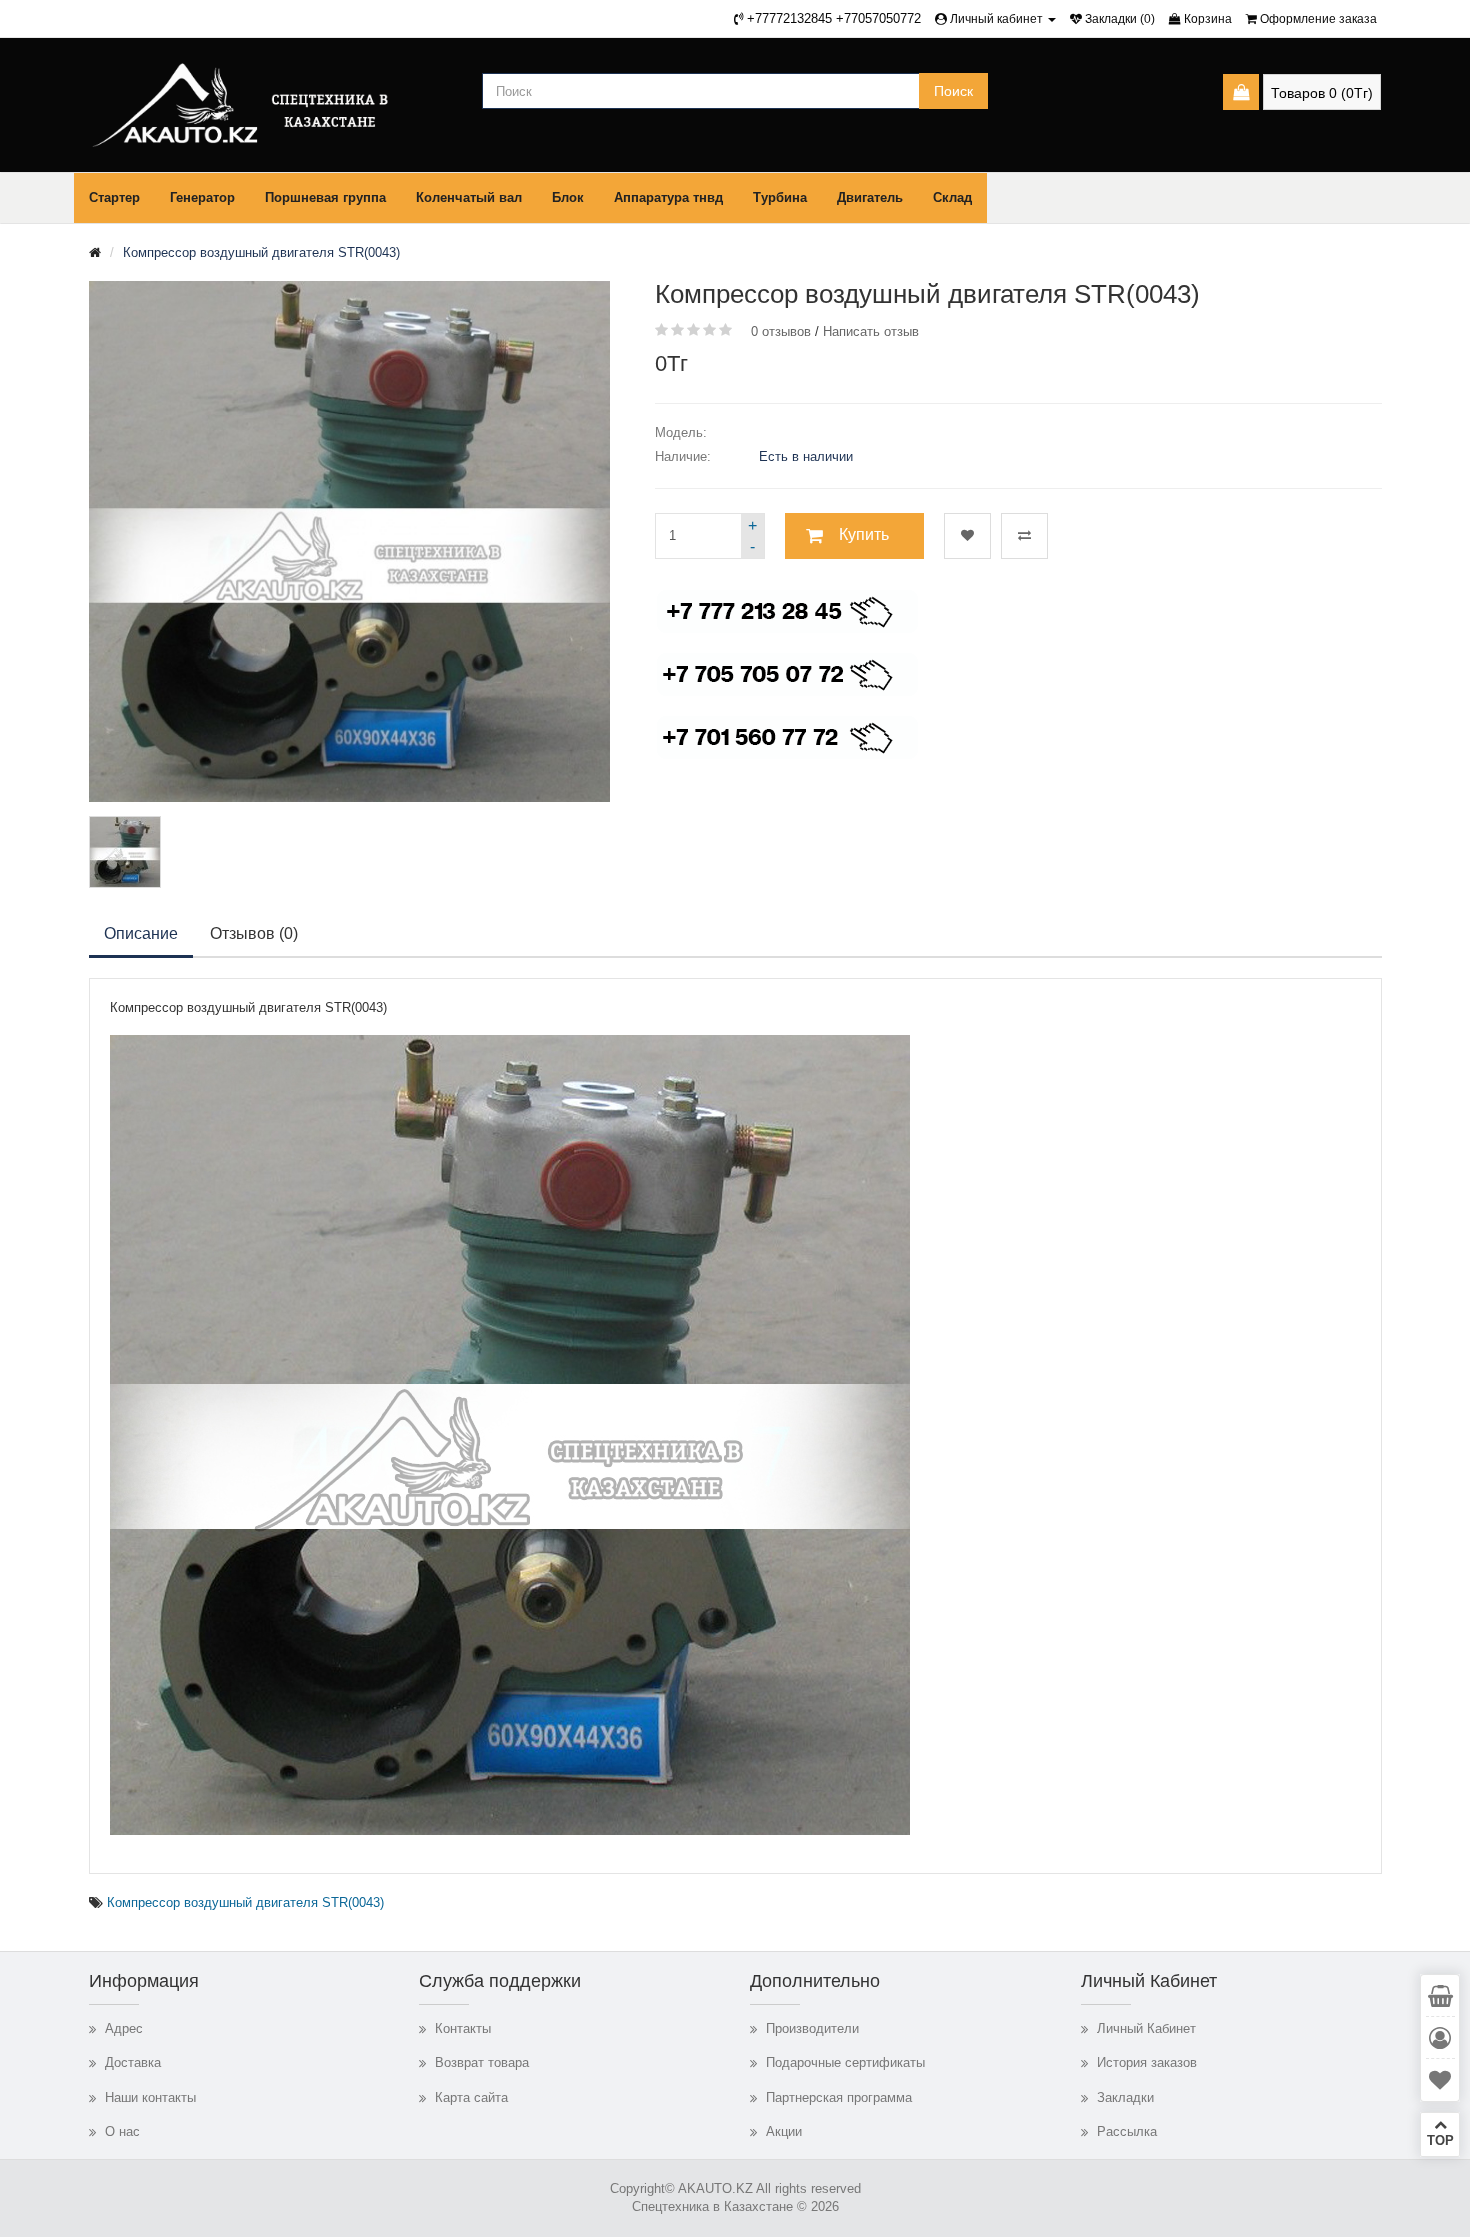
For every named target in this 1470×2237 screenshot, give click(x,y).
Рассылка (1127, 2131)
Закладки (1125, 2097)
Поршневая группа (325, 197)
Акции (784, 2131)
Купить (864, 534)
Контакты (463, 2028)
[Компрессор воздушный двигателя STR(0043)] (125, 852)
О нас (122, 2131)
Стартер (114, 197)
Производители (812, 2028)
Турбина (780, 197)
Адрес (124, 2028)
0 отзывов (781, 331)
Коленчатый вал (469, 197)
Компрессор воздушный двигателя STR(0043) (261, 252)
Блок (568, 197)
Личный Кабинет (1146, 2028)
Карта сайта (471, 2097)
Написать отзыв (871, 331)
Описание (141, 933)
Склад (952, 197)
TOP (1440, 2140)
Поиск (953, 91)
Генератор (202, 197)
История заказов (1147, 2062)
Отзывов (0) (254, 933)
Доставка (133, 2062)
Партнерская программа (839, 2097)
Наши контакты (150, 2097)
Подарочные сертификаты (845, 2062)
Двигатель (870, 197)
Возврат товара (482, 2062)
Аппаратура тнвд (668, 197)
